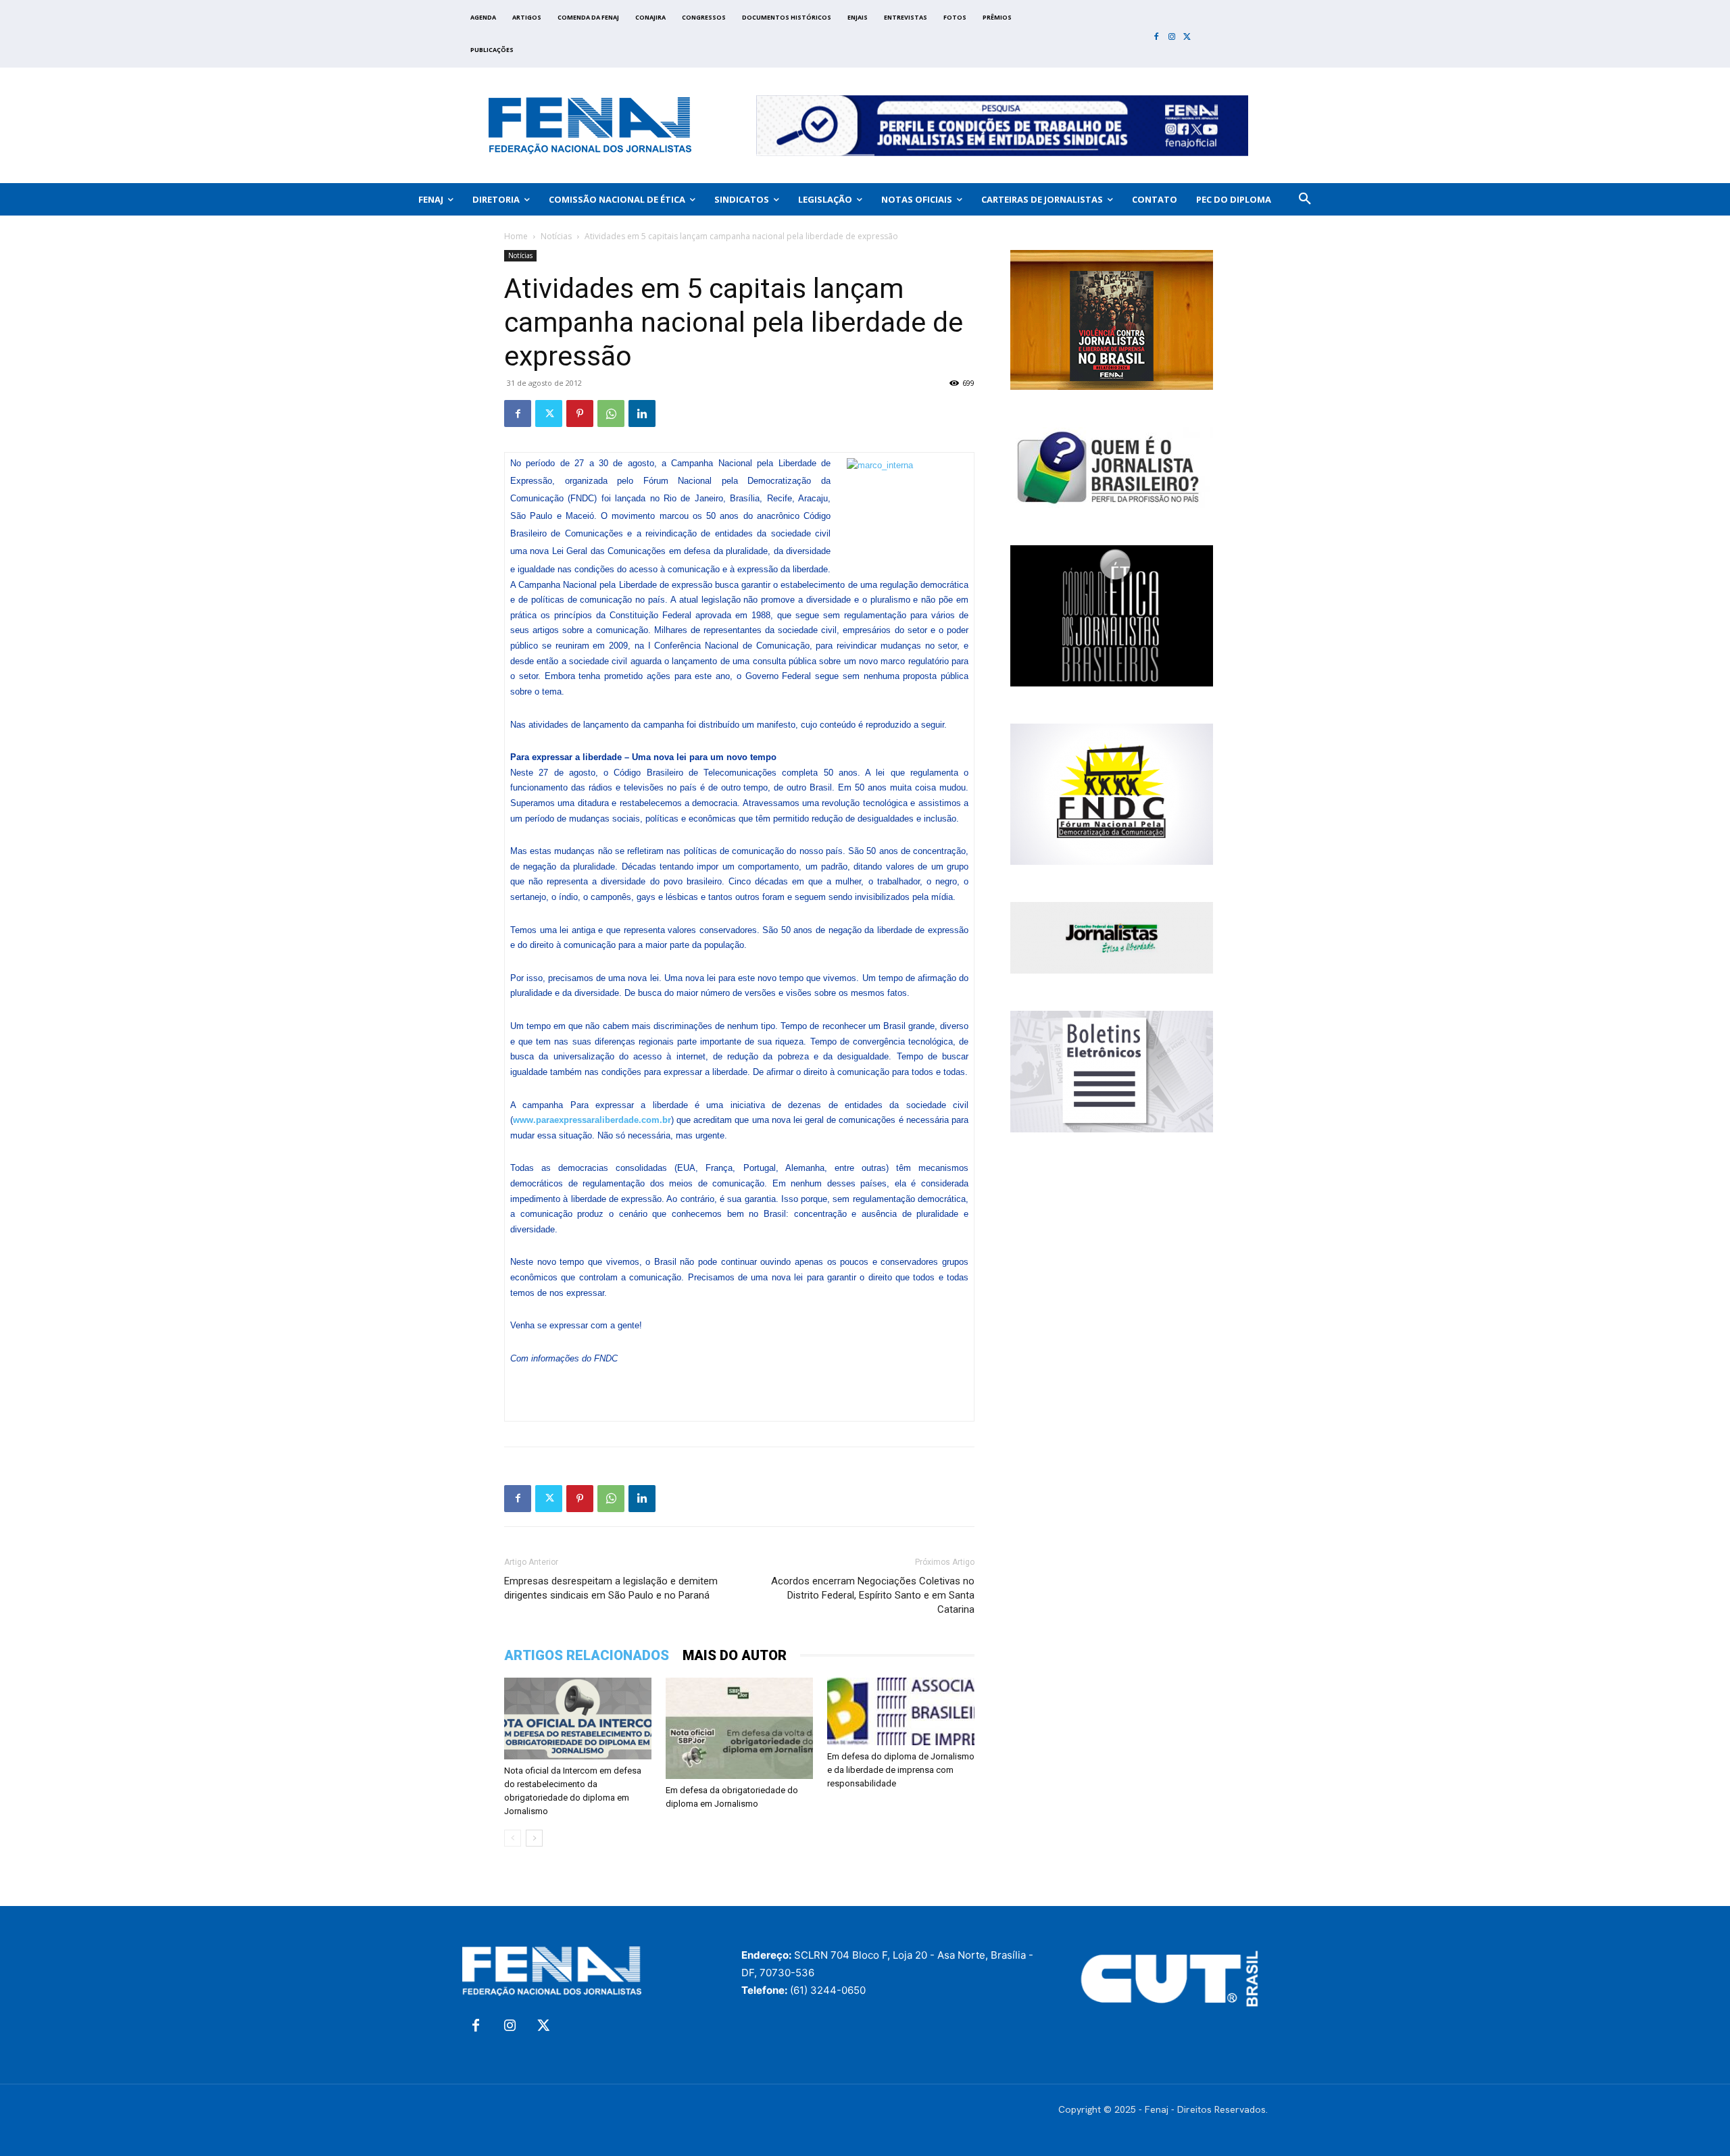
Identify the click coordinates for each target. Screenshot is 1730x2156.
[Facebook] (1157, 37)
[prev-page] (513, 1838)
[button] (1305, 199)
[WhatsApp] (611, 413)
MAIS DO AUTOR (735, 1655)
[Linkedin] (642, 413)
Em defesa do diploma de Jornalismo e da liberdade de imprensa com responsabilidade (901, 1770)
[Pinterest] (580, 413)
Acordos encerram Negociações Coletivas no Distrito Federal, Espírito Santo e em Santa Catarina (873, 1595)
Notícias (556, 236)
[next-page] (534, 1838)
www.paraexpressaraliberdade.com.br (592, 1120)
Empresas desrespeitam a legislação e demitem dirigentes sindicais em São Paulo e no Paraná (611, 1588)
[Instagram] (1172, 37)
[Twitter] (1187, 37)
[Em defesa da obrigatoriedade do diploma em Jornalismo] (739, 1728)
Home (516, 236)
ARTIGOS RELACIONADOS (587, 1655)
